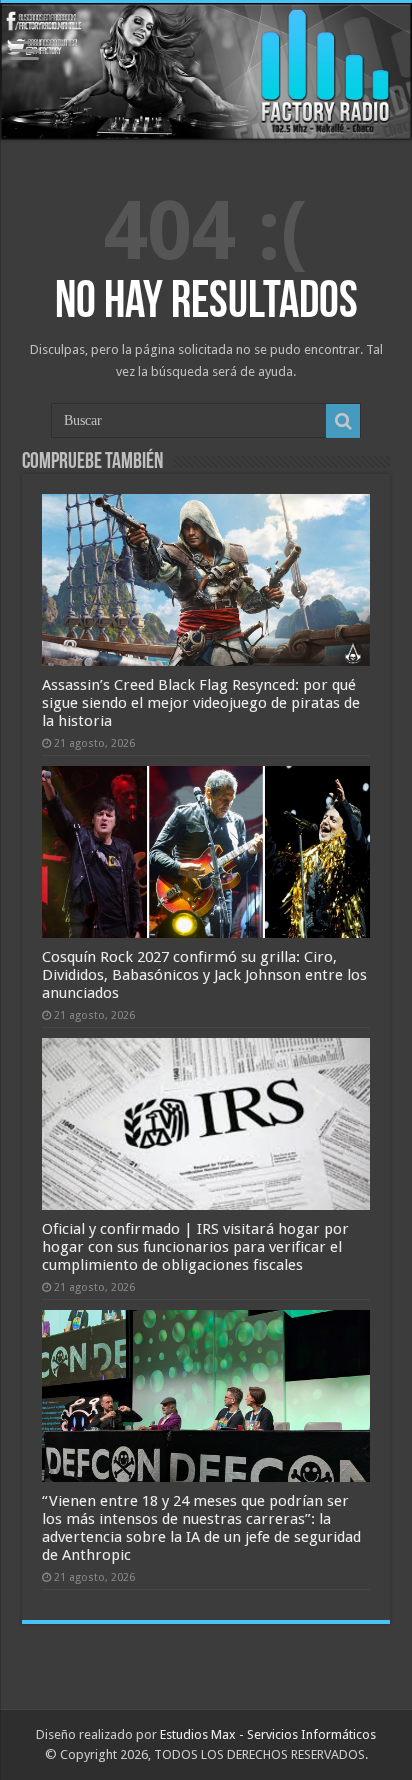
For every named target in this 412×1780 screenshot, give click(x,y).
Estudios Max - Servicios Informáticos (268, 1734)
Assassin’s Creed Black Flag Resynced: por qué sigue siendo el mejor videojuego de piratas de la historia (201, 703)
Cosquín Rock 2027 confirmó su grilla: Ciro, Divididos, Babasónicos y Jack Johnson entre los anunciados (204, 975)
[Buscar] (343, 421)
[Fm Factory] (206, 71)
